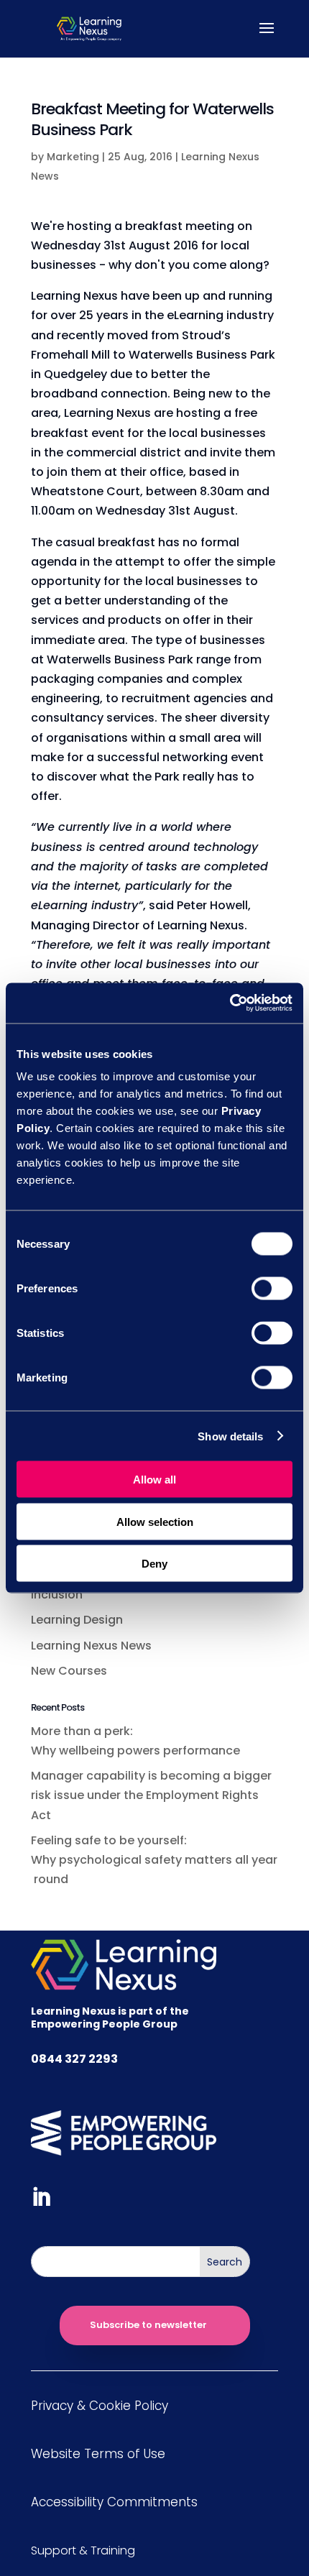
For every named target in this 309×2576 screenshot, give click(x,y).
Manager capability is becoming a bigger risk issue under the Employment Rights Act (151, 1795)
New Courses (69, 1671)
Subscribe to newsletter (148, 2325)
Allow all (154, 1480)
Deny (154, 1564)
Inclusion (57, 1595)
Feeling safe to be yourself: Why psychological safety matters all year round (154, 1860)
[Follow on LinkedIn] (41, 2197)
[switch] (272, 1289)
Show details (230, 1436)
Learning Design (77, 1620)
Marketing (73, 157)
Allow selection (155, 1521)
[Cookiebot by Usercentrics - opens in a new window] (230, 1003)
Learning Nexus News (91, 1646)
